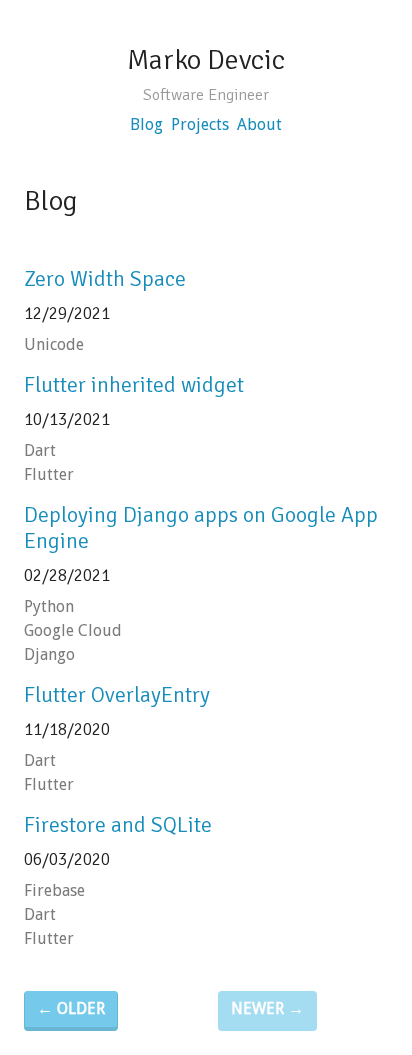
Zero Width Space (105, 279)
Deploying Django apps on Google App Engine (201, 528)
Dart (40, 450)
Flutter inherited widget (134, 385)
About (259, 124)
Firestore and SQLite (118, 825)
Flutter (49, 474)
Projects (200, 124)
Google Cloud (73, 630)
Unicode (54, 344)
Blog (146, 124)
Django (49, 654)
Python (49, 606)
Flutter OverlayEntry (117, 695)
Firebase (54, 890)
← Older (71, 1008)
